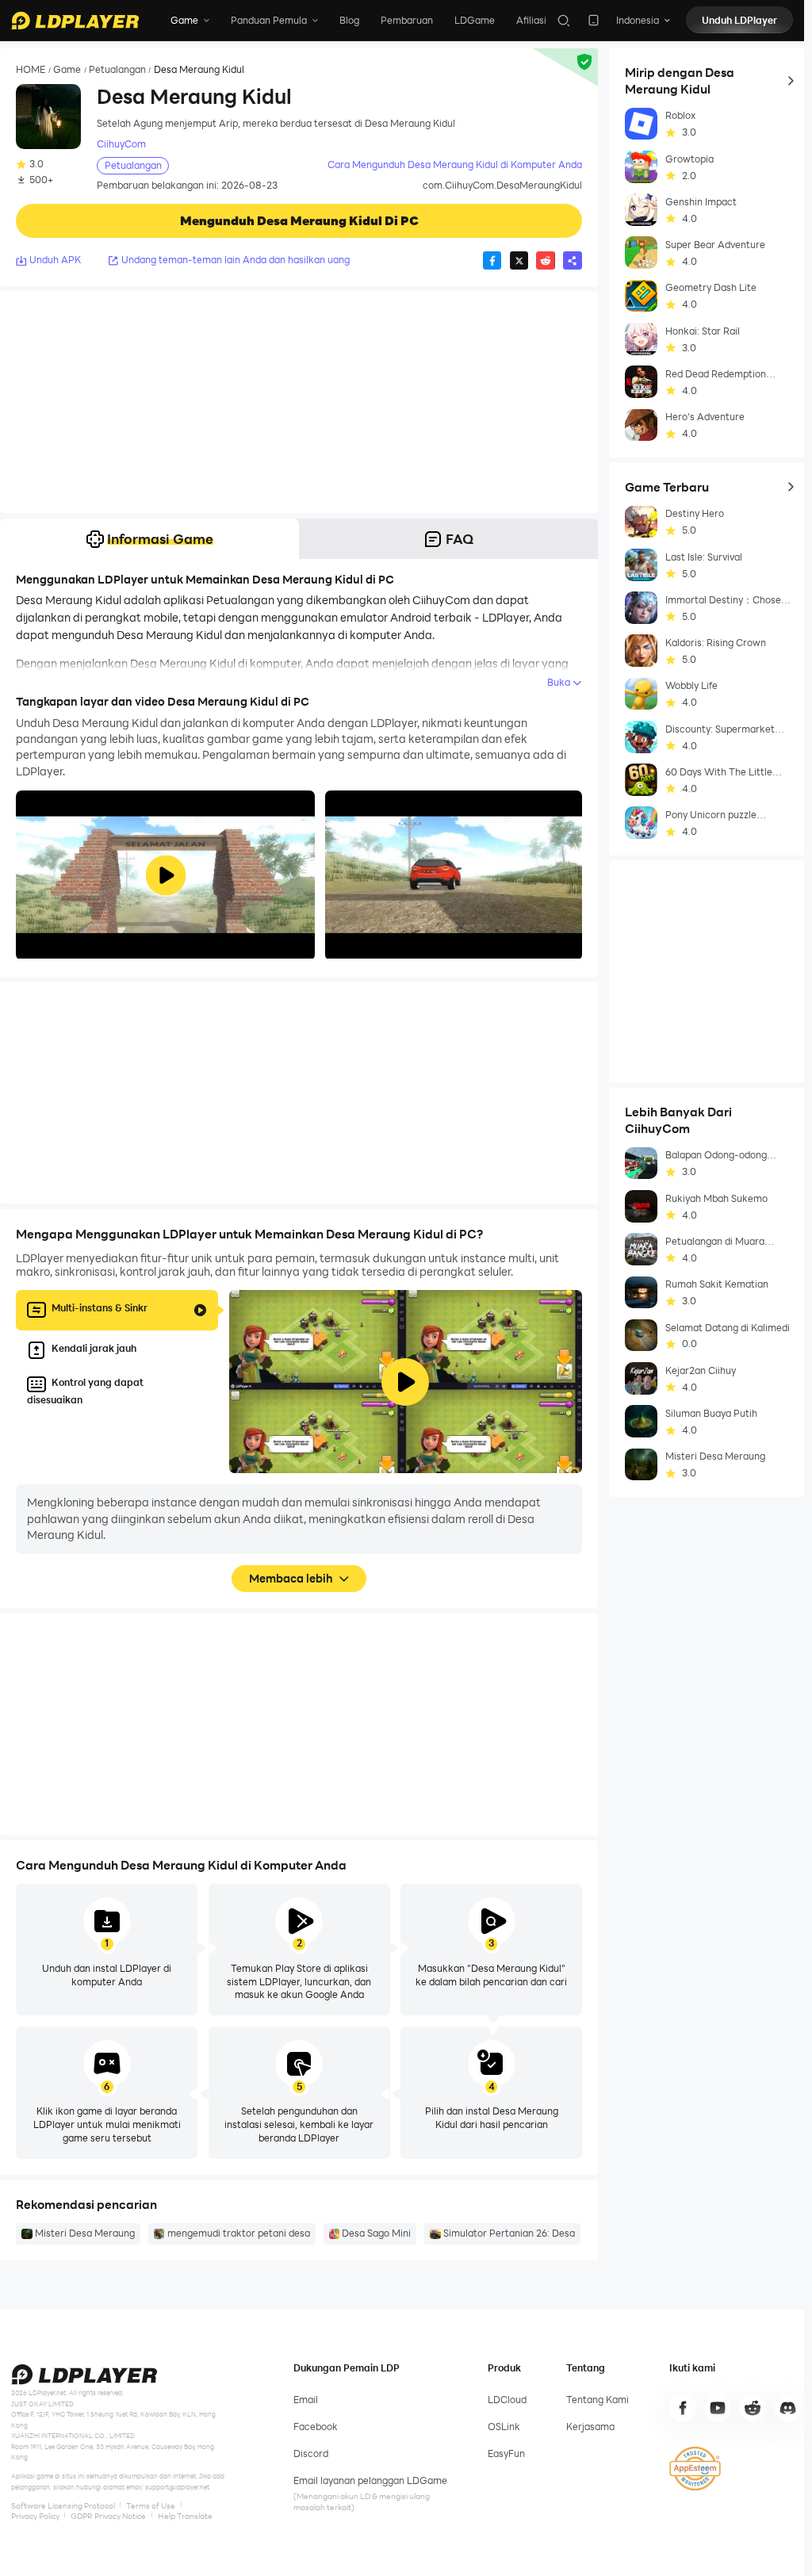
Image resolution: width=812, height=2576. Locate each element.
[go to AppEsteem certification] (695, 2468)
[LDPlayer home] (75, 21)
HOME (31, 70)
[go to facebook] (683, 2408)
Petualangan (117, 70)
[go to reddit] (753, 2408)
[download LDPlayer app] (594, 20)
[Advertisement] (299, 402)
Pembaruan (407, 20)
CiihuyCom (121, 144)
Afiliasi (531, 20)
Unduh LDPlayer (739, 20)
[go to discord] (788, 2408)
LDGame (475, 20)
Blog (349, 20)
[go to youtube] (718, 2408)
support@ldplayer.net (177, 2487)
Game (67, 70)
